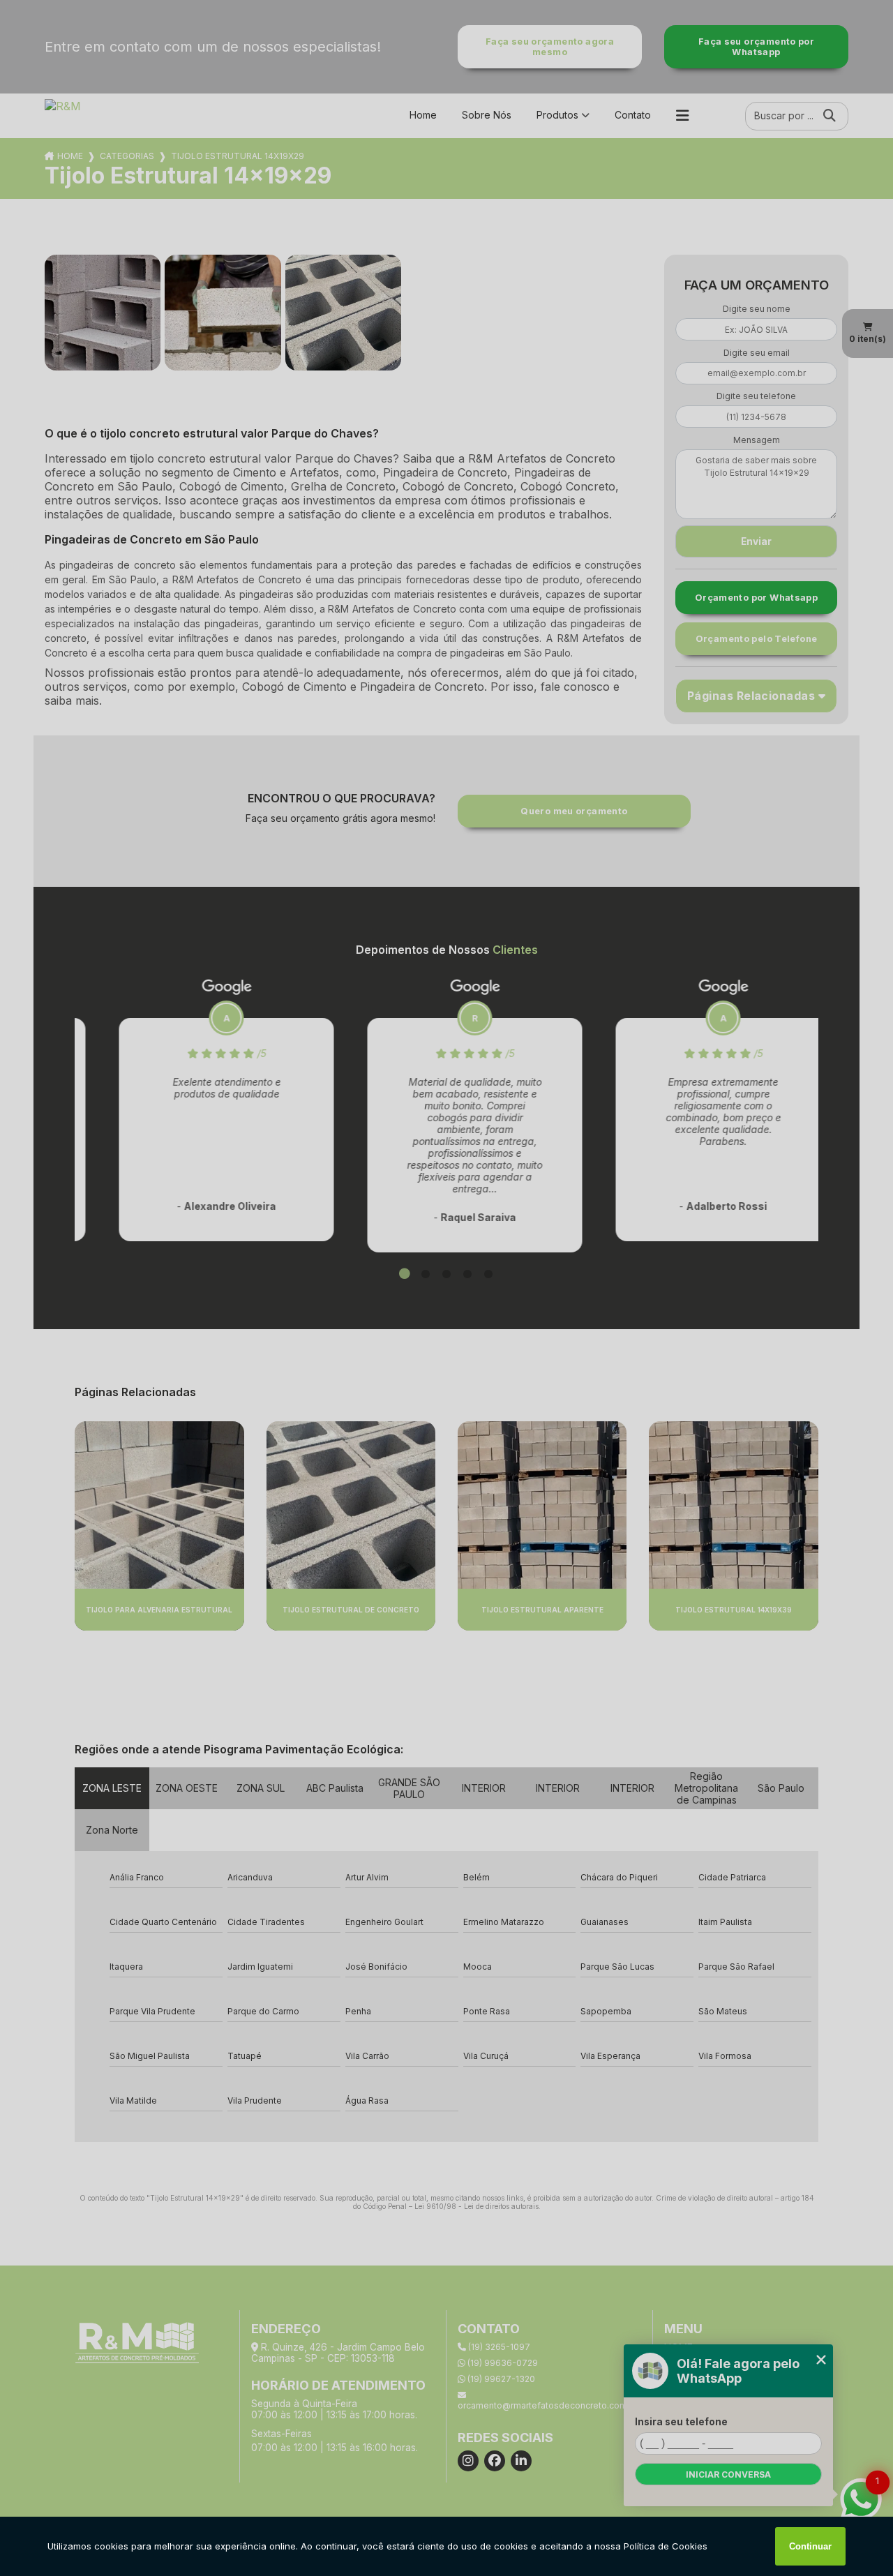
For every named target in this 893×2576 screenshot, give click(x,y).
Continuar (810, 2546)
